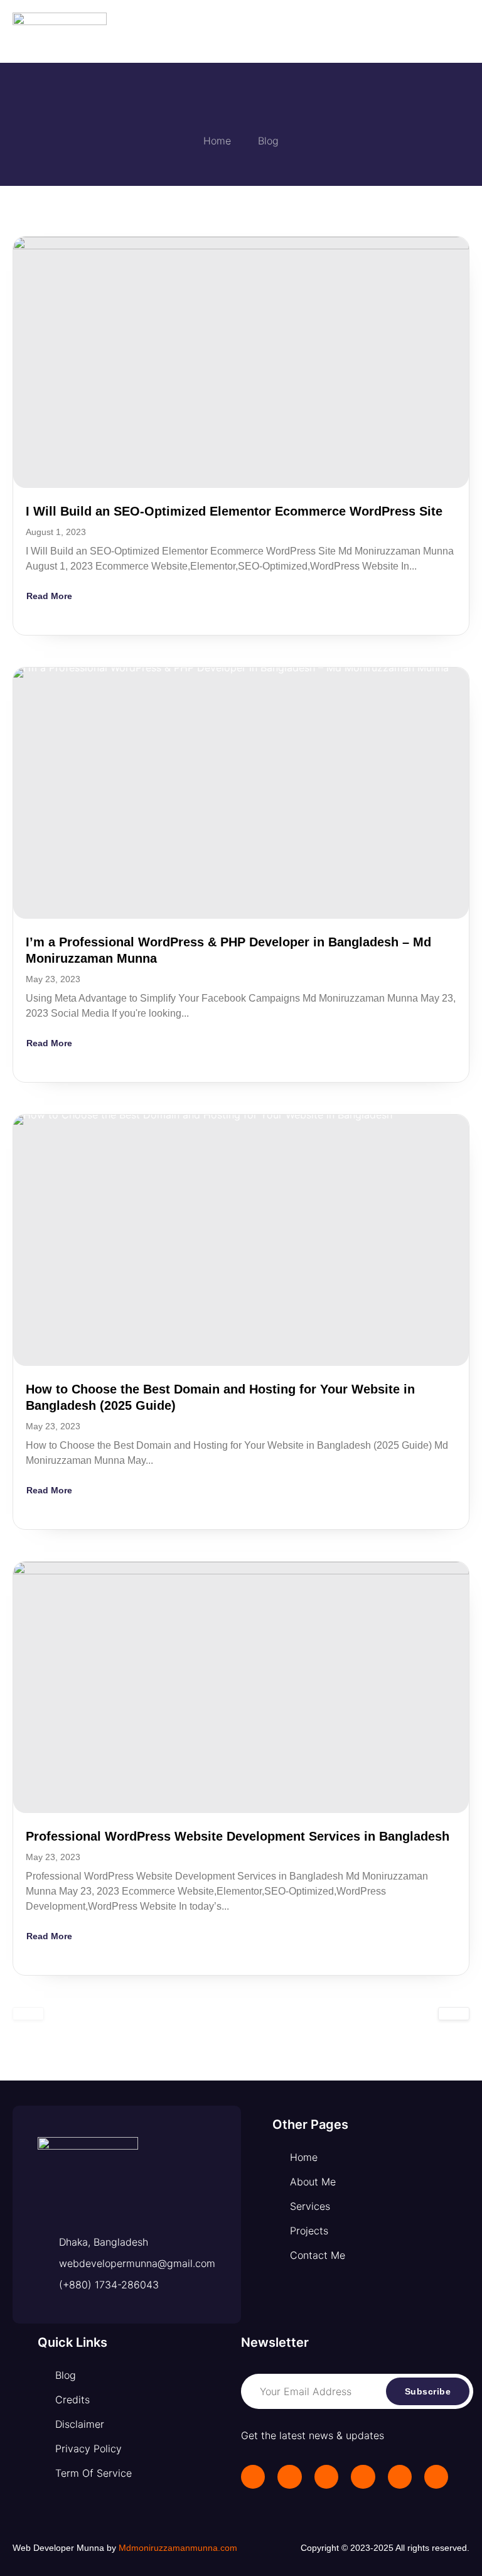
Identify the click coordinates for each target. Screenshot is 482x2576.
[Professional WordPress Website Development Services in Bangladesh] (241, 1687)
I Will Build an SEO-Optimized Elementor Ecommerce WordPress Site (234, 511)
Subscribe (428, 2391)
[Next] (454, 2014)
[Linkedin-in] (289, 2477)
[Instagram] (326, 2477)
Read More (49, 596)
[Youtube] (436, 2477)
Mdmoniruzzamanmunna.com (178, 2548)
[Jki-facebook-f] (253, 2477)
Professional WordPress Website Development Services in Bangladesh (238, 1836)
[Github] (400, 2477)
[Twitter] (363, 2477)
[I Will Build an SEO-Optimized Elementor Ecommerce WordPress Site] (241, 362)
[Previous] (28, 2014)
